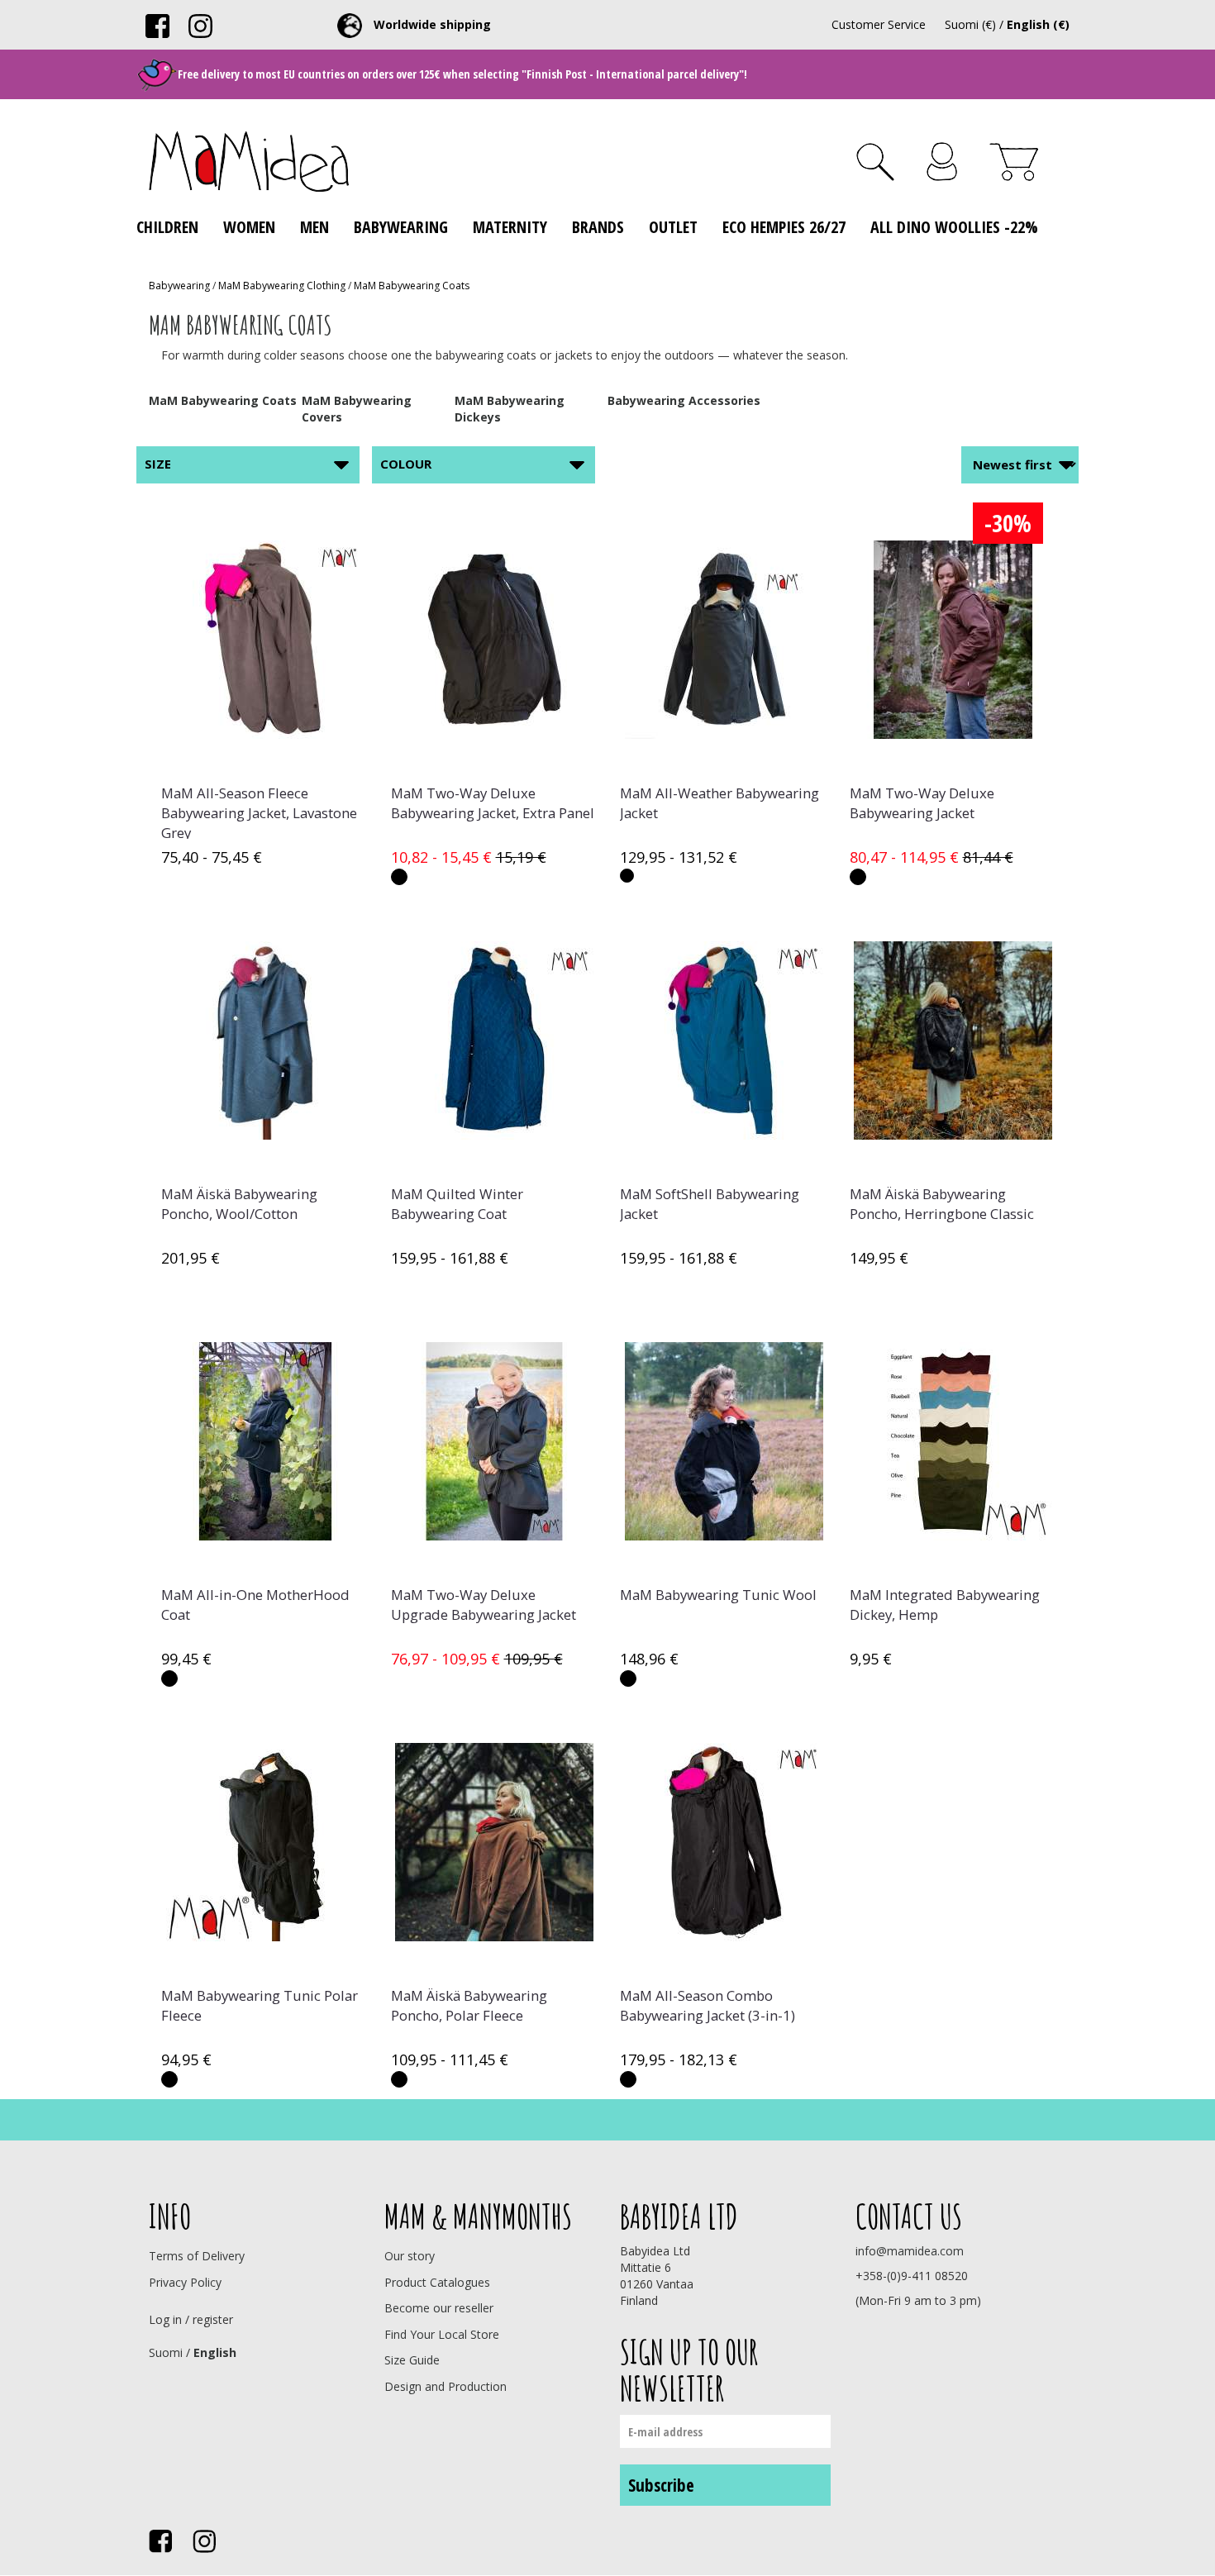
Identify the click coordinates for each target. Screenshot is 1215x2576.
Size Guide (412, 2360)
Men (314, 227)
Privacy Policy (185, 2282)
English (215, 2352)
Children (167, 227)
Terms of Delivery (197, 2256)
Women (249, 227)
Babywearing (401, 227)
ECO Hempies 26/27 (784, 227)
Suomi (166, 2352)
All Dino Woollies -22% (954, 227)
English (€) (1038, 24)
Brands (598, 227)
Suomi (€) (970, 24)
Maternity (510, 227)
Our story (410, 2256)
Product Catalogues (437, 2282)
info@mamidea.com (910, 2251)
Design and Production (445, 2386)
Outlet (673, 227)
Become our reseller (439, 2308)
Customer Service (879, 24)
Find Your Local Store (442, 2334)
